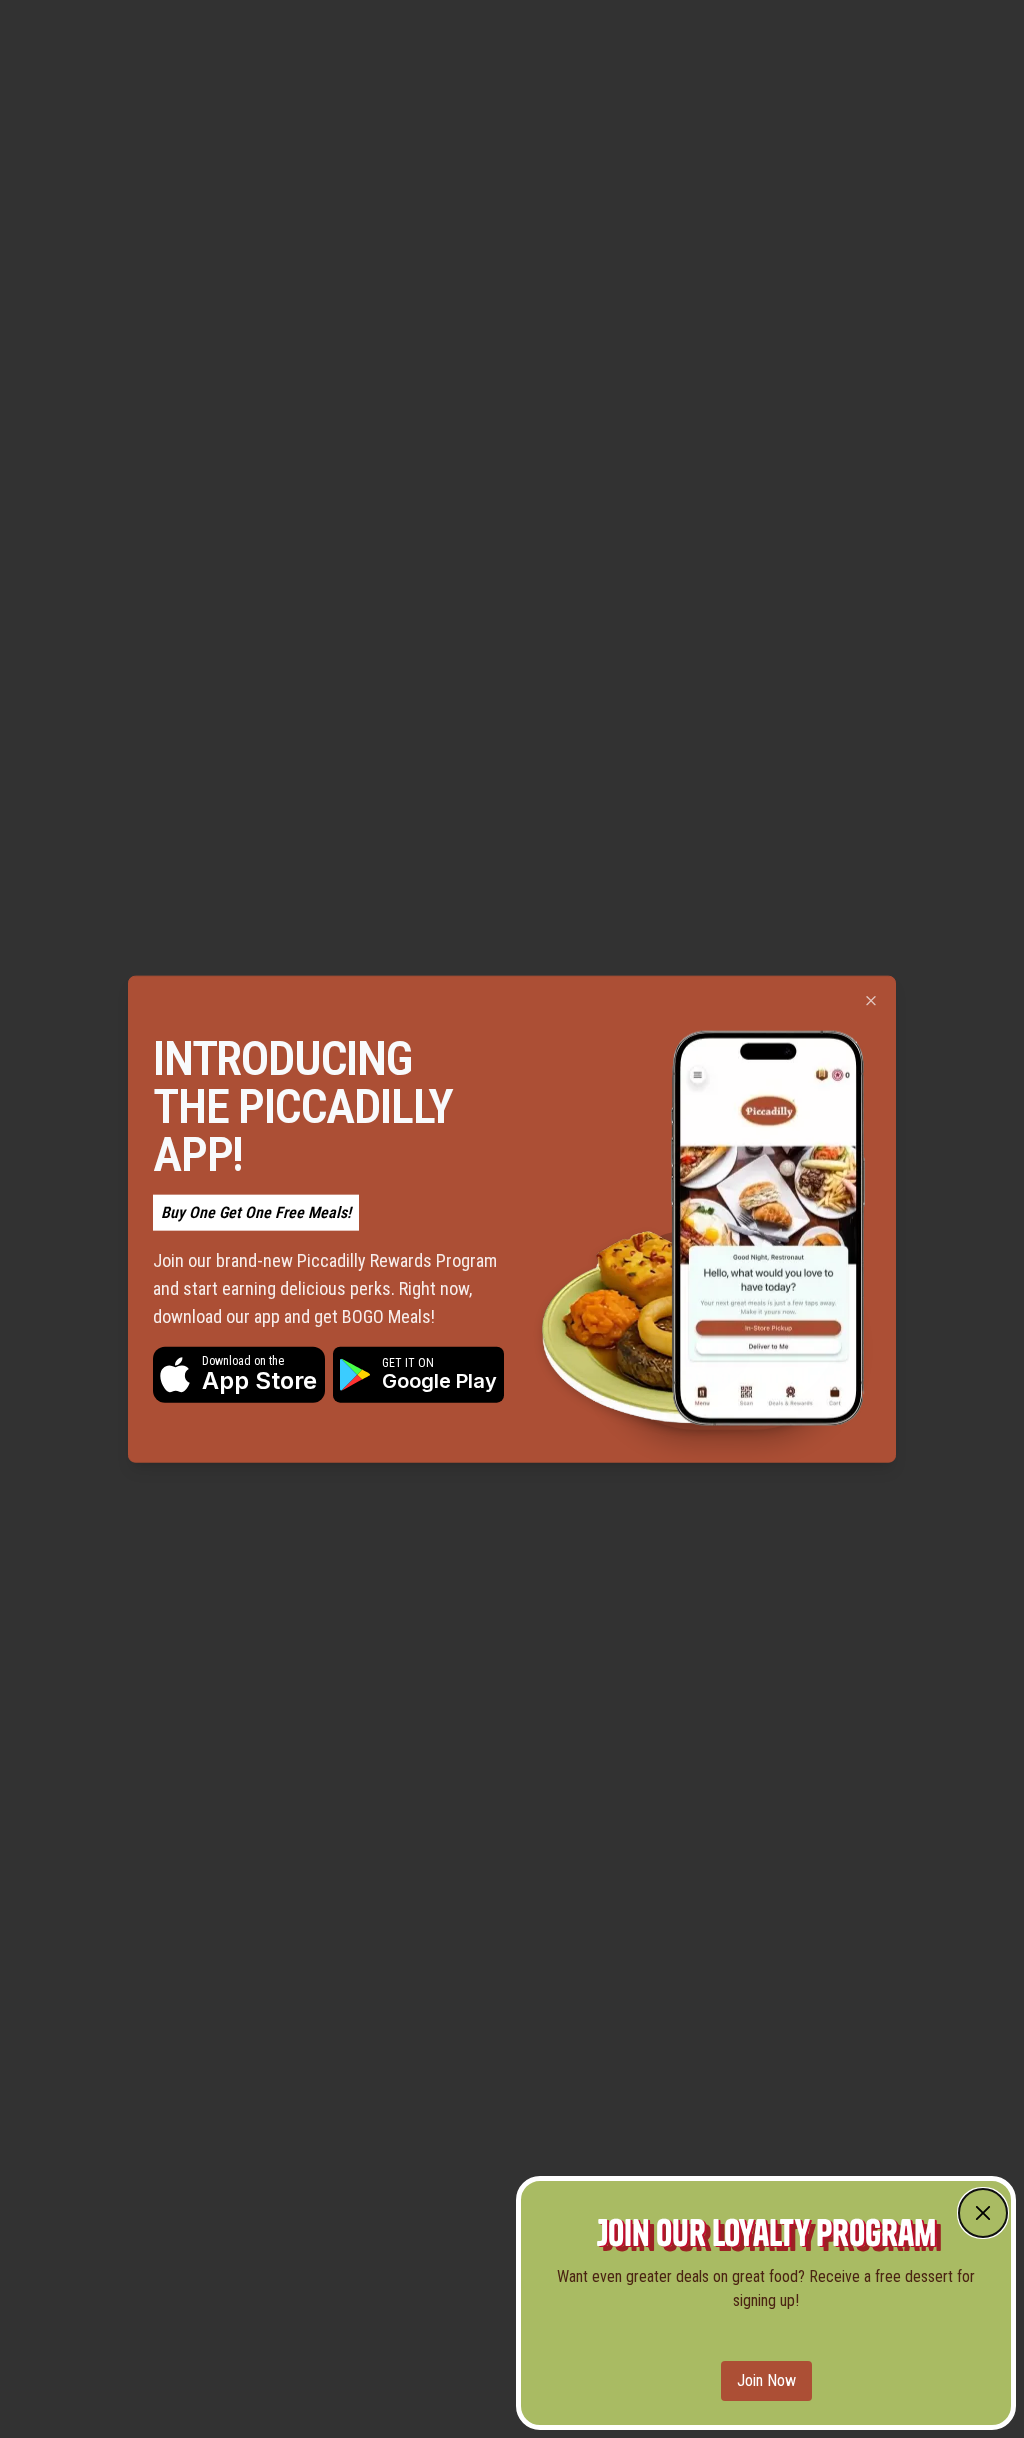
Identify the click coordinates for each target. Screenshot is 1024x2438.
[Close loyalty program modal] (983, 2213)
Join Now (766, 2380)
